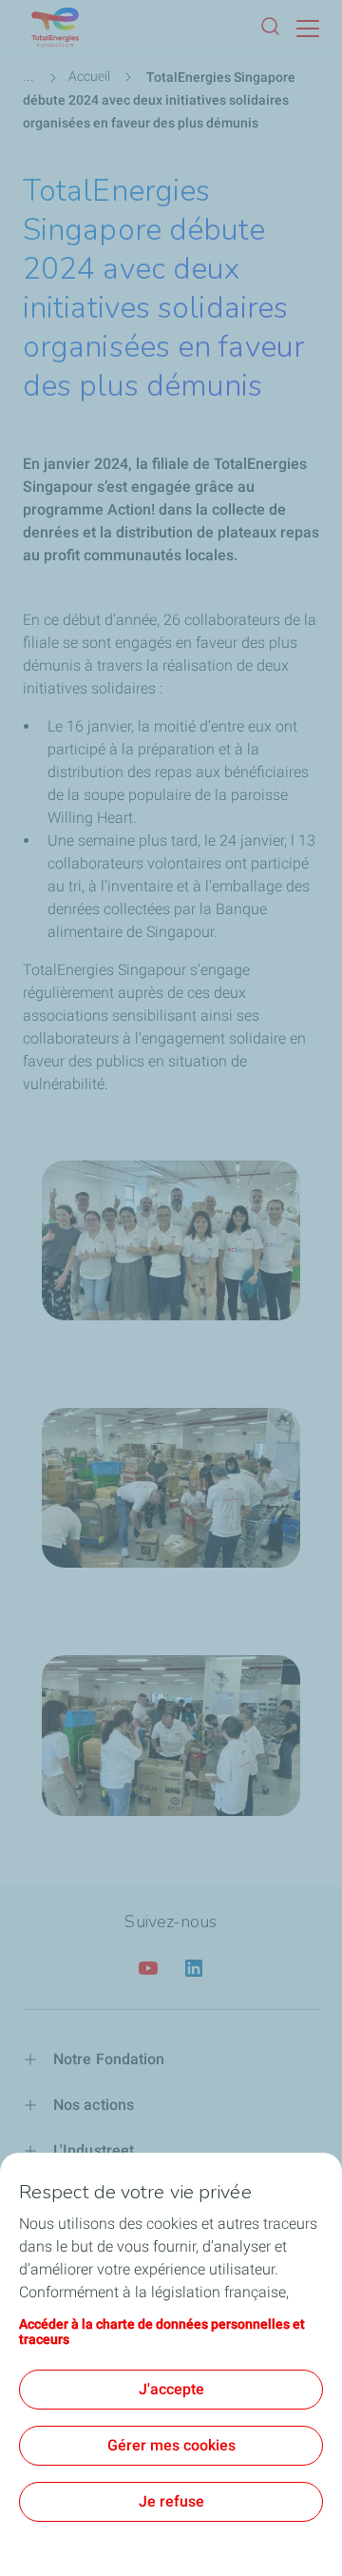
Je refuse (171, 2501)
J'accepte (171, 2389)
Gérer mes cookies (171, 2445)
